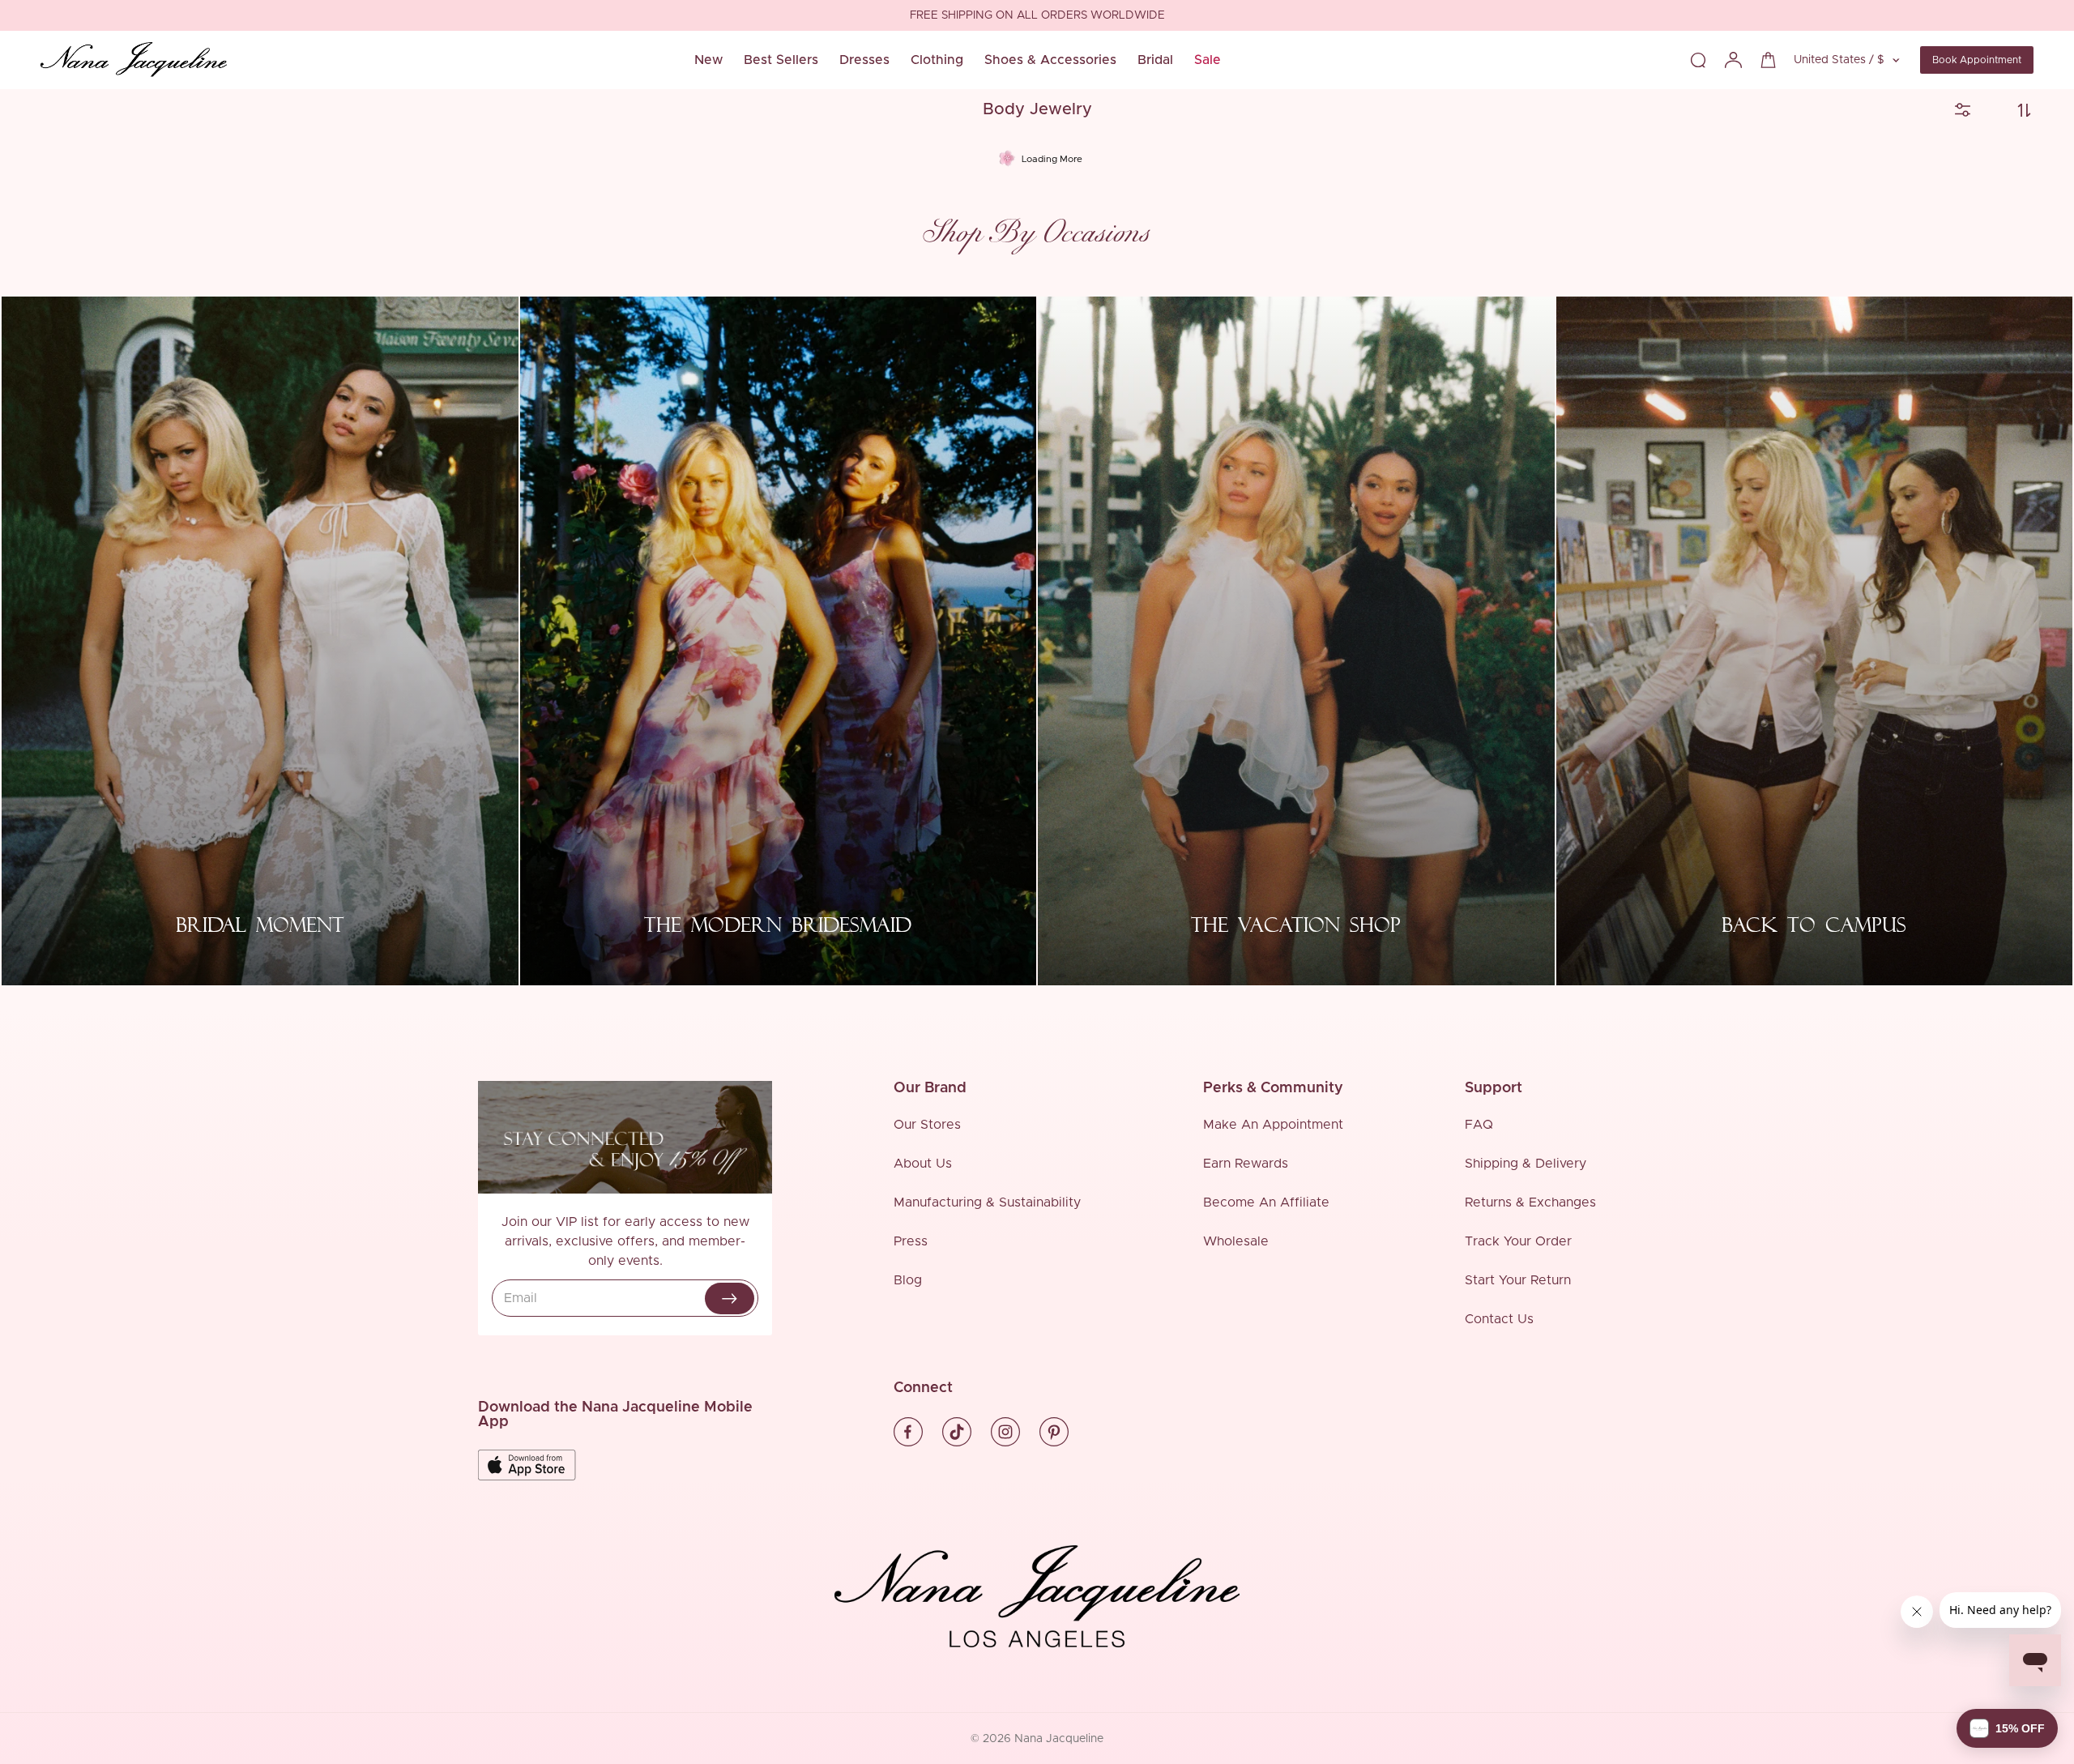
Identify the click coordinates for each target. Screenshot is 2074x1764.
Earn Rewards (1246, 1164)
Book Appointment (1977, 60)
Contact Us (1499, 1319)
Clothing (937, 60)
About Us (923, 1164)
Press (911, 1241)
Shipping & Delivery (1526, 1164)
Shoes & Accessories (1050, 60)
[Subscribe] (730, 1298)
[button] (2007, 1728)
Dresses (864, 60)
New (708, 60)
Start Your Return (1518, 1280)
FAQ (1479, 1125)
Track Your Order (1518, 1241)
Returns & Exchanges (1530, 1202)
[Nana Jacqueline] (134, 60)
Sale (1208, 60)
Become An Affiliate (1266, 1202)
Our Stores (927, 1125)
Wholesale (1236, 1241)
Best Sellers (781, 60)
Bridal (1155, 60)
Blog (908, 1280)
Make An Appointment (1273, 1125)
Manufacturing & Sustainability (987, 1202)
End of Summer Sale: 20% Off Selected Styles (1037, 16)
